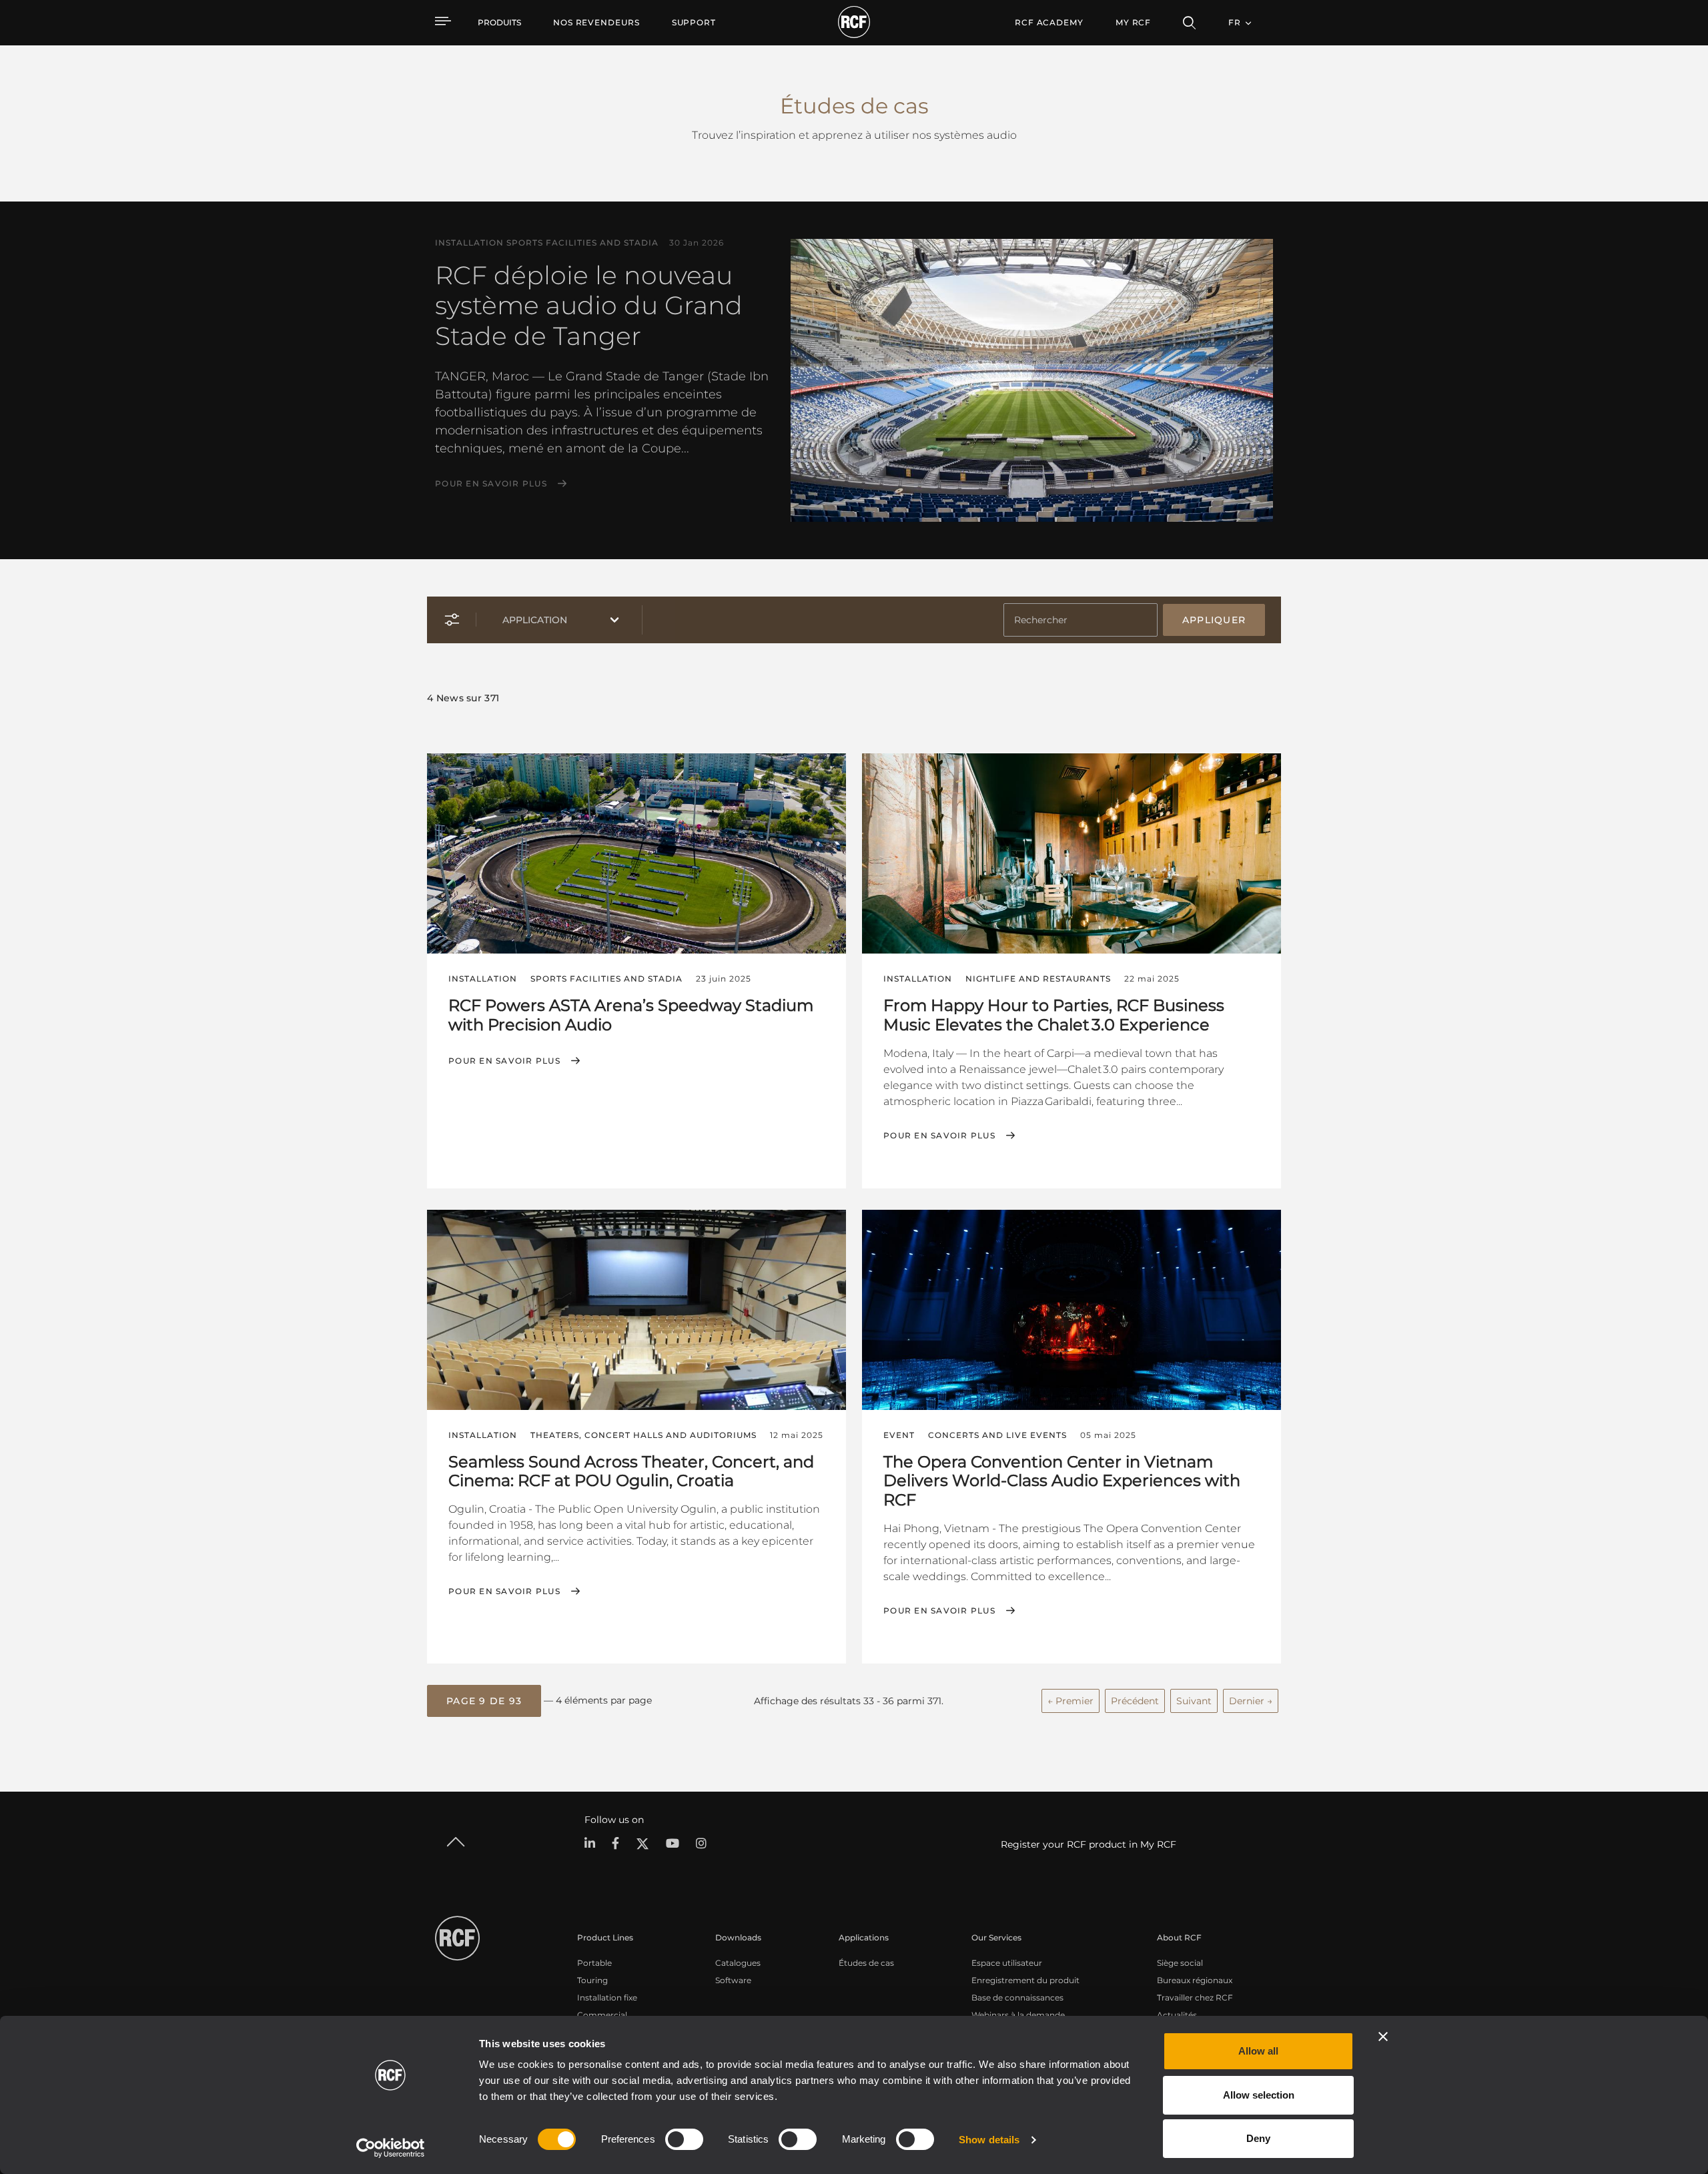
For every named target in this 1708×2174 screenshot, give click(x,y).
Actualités (1177, 2015)
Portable (594, 1963)
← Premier (1071, 1701)
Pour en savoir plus (491, 484)
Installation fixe (607, 1998)
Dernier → (1251, 1701)
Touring (592, 1980)
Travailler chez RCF (1195, 1998)
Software (733, 1980)
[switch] (684, 2139)
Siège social (1180, 1963)
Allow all (1258, 2051)
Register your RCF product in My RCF (1089, 1844)
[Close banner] (1383, 2037)
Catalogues (738, 1963)
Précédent (1135, 1701)
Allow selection (1259, 2095)
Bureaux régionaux (1195, 1980)
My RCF (1133, 22)
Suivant (1194, 1701)
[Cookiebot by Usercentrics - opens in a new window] (391, 2148)
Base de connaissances (1017, 1998)
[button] (484, 1701)
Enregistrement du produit (1025, 1980)
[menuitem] (596, 23)
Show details (989, 2140)
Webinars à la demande (1018, 2015)
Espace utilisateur (1007, 1963)
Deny (1258, 2138)
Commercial (602, 2015)
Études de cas (866, 1963)
